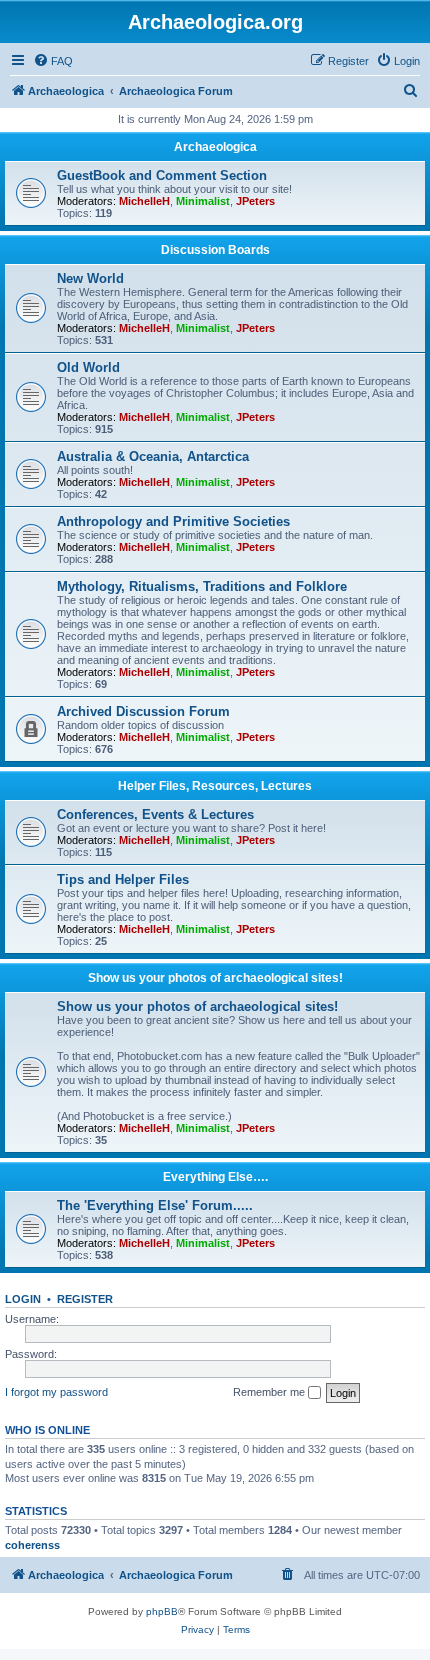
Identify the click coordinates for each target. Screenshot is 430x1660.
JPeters (255, 201)
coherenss (32, 1545)
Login (23, 1299)
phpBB (162, 1611)
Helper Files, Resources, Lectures (215, 786)
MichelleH (144, 201)
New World (90, 278)
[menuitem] (53, 61)
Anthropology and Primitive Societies (173, 521)
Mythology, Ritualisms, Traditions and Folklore (202, 586)
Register (85, 1299)
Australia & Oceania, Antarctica (153, 456)
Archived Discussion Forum (143, 711)
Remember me (270, 1392)
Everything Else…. (215, 1177)
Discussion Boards (215, 250)
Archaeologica (215, 147)
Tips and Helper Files (123, 879)
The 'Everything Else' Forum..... (155, 1205)
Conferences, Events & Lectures (155, 814)
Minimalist (203, 201)
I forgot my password (56, 1392)
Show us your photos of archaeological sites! (215, 978)
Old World (88, 367)
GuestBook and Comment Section (162, 175)
